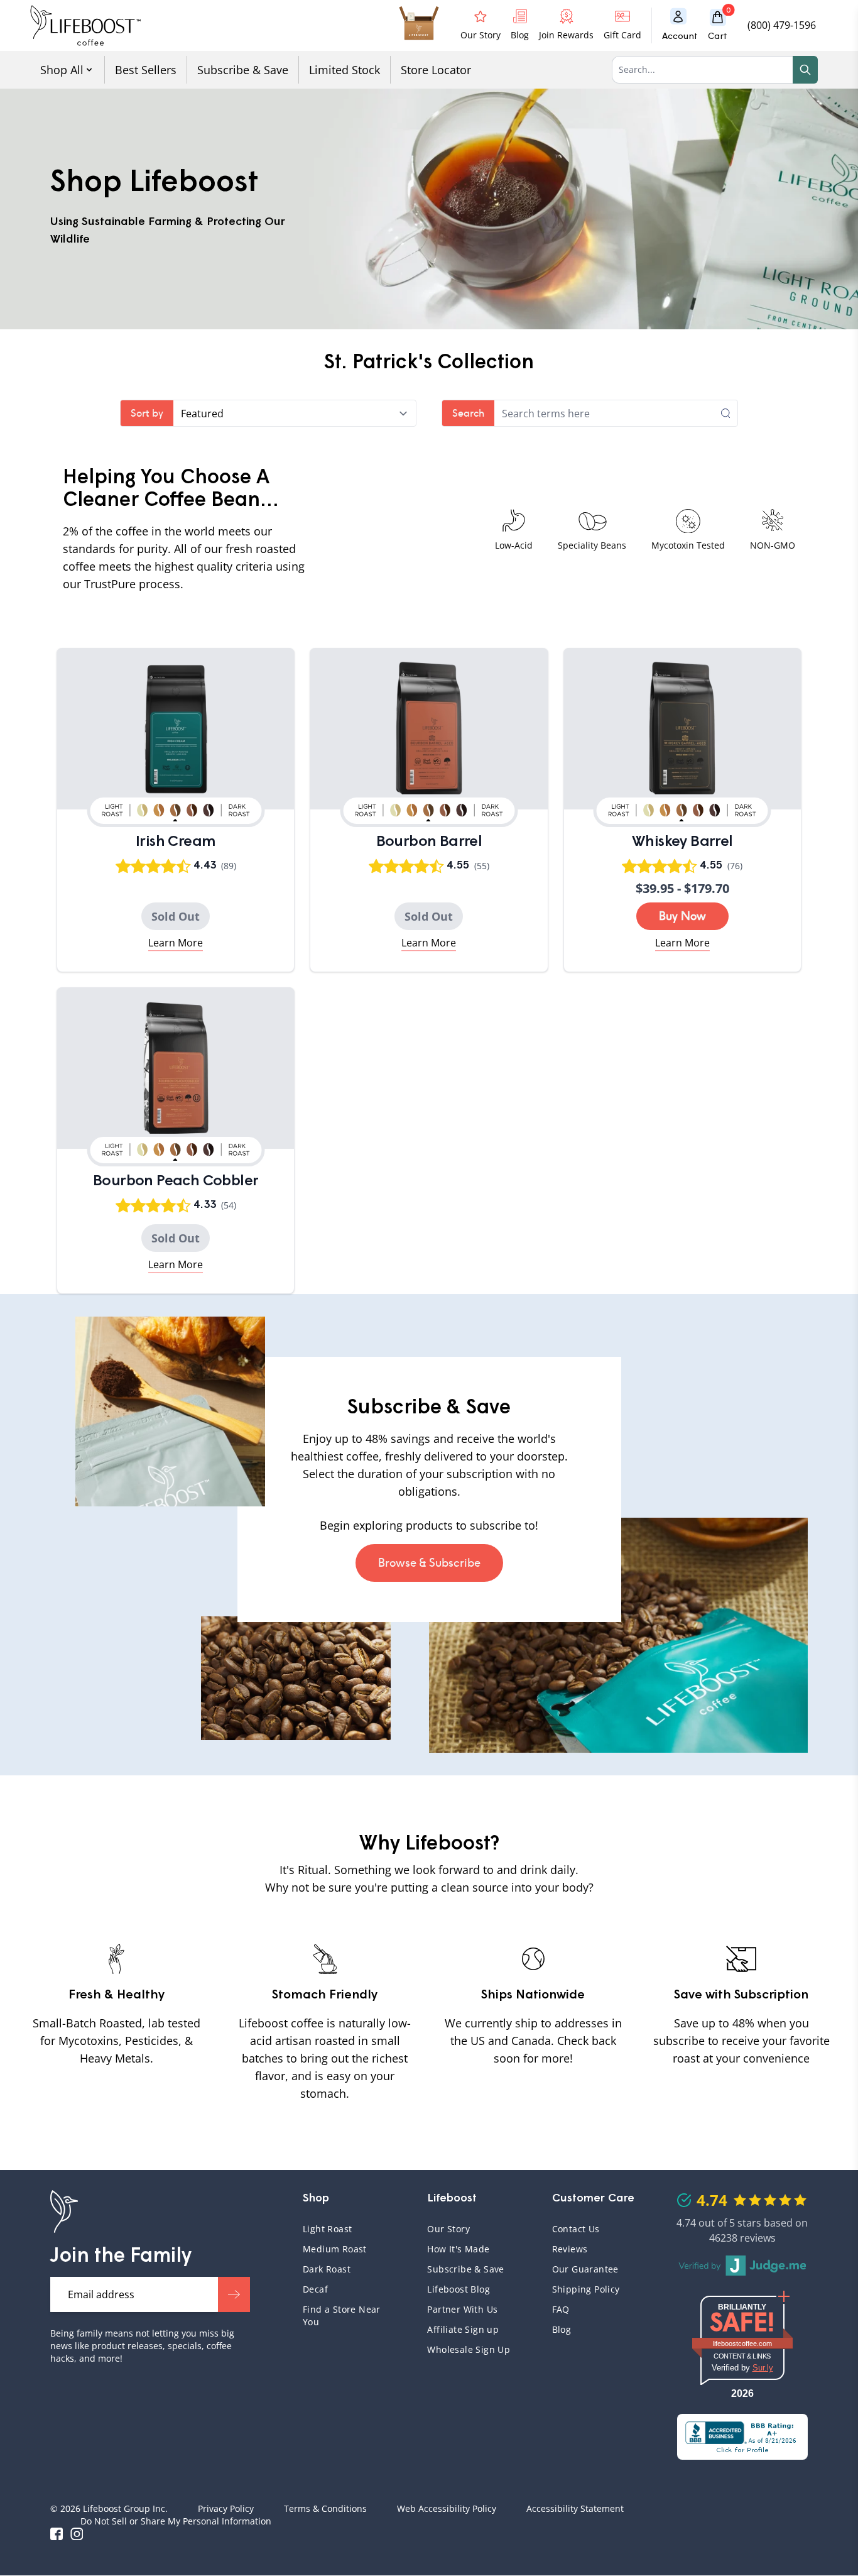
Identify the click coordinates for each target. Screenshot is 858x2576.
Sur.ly (763, 2368)
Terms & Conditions (325, 2508)
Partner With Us (462, 2309)
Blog (562, 2329)
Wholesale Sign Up (469, 2349)
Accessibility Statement (575, 2508)
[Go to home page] (85, 25)
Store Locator (436, 70)
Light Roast (327, 2229)
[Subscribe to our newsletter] (234, 2294)
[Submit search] (729, 413)
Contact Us (576, 2229)
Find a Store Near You (342, 2316)
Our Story (448, 2229)
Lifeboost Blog (459, 2289)
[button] (723, 25)
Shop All (62, 70)
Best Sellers (146, 70)
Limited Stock (345, 70)
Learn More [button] (176, 943)
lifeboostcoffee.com (752, 2343)
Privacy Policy (226, 2508)
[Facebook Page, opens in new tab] (57, 2534)
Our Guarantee (585, 2269)
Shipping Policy (586, 2289)
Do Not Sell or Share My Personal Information (176, 2521)
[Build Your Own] (419, 25)
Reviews (570, 2249)
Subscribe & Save (243, 70)
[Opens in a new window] (742, 2437)
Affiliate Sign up (463, 2329)
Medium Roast (335, 2249)
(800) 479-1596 (782, 25)
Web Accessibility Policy (447, 2508)
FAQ (597, 2309)
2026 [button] (742, 2393)
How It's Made (458, 2249)
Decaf (315, 2289)
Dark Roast (327, 2269)
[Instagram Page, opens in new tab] (77, 2534)
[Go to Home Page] (64, 2212)
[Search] (805, 70)
